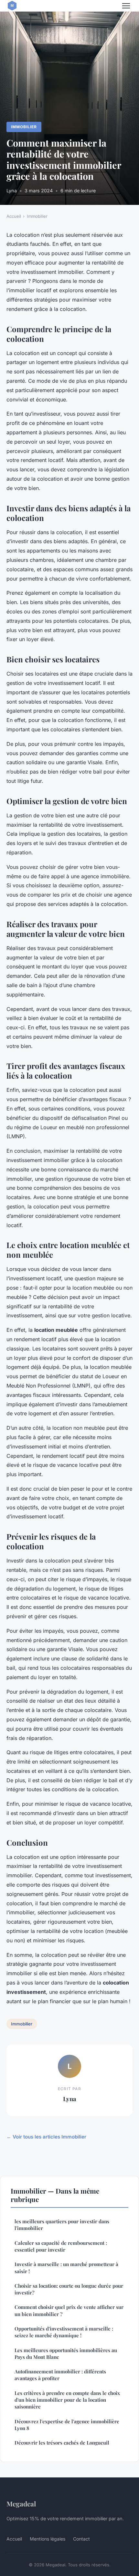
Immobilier (24, 127)
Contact (81, 2539)
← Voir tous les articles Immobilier (46, 2137)
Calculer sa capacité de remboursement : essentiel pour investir (61, 2246)
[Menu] (126, 6)
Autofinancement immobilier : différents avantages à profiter (60, 2375)
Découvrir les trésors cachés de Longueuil (62, 2443)
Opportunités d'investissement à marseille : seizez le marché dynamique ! (64, 2332)
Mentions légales (48, 2539)
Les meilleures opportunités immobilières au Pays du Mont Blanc (66, 2354)
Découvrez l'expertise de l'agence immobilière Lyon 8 (67, 2425)
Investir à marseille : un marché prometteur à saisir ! (66, 2268)
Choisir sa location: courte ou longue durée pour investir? (69, 2289)
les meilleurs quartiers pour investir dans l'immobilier (62, 2225)
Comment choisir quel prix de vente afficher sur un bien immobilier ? (69, 2310)
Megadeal (21, 2504)
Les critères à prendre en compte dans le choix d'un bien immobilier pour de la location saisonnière (67, 2400)
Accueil (14, 216)
